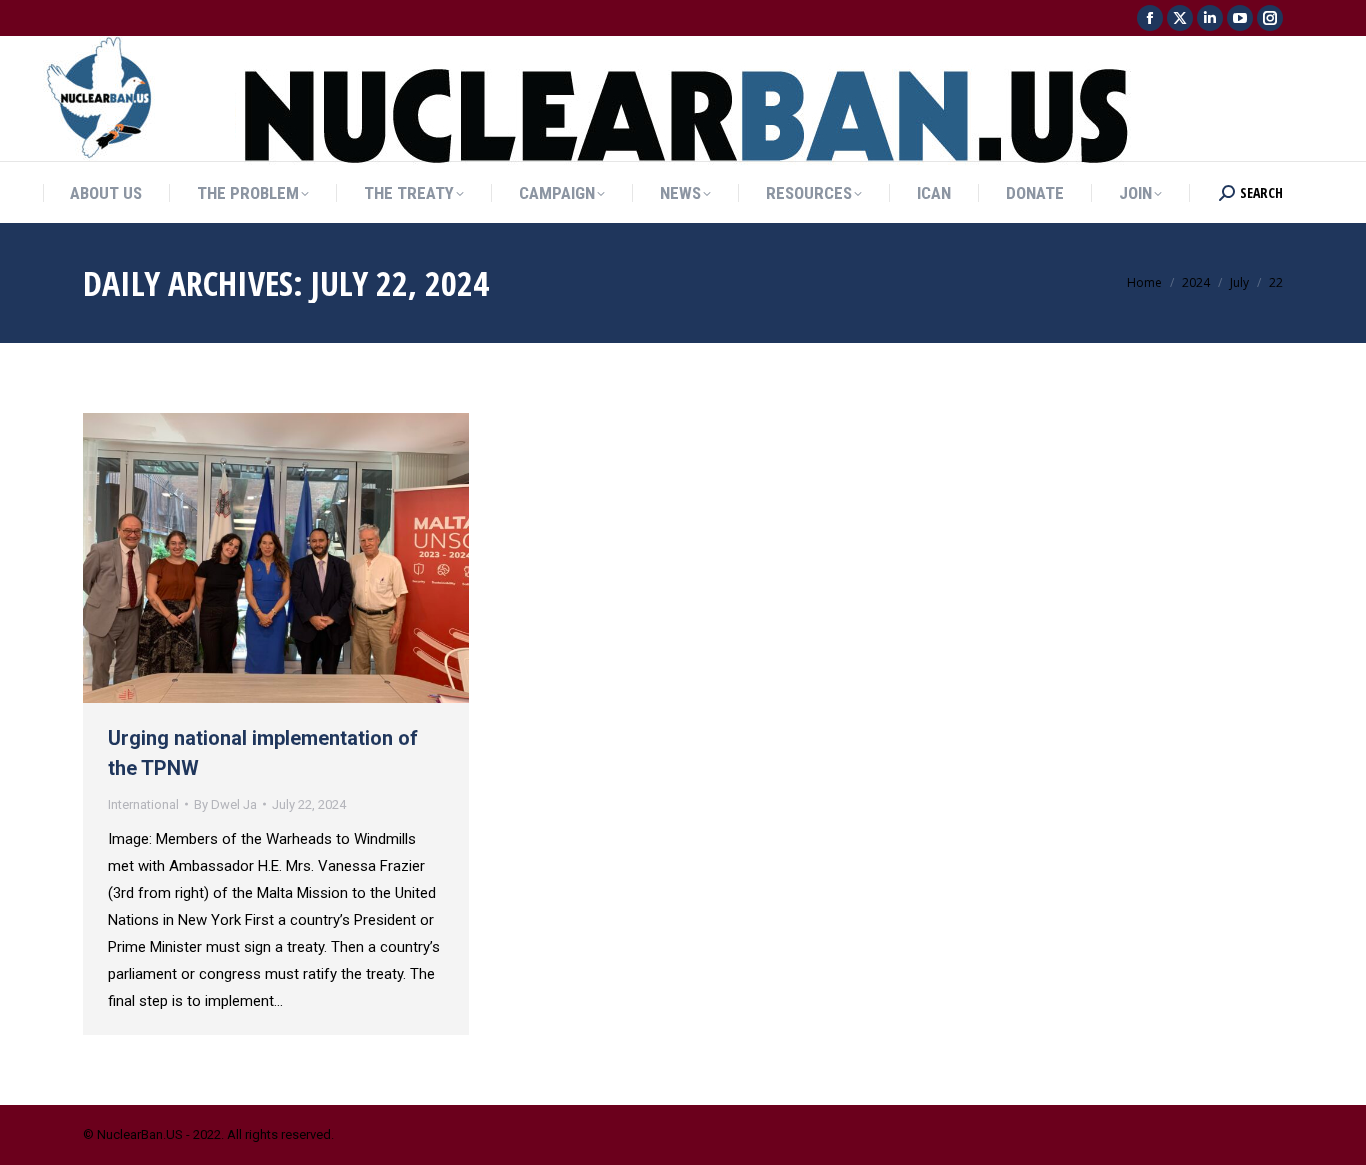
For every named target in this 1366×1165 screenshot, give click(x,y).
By (225, 804)
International (143, 804)
